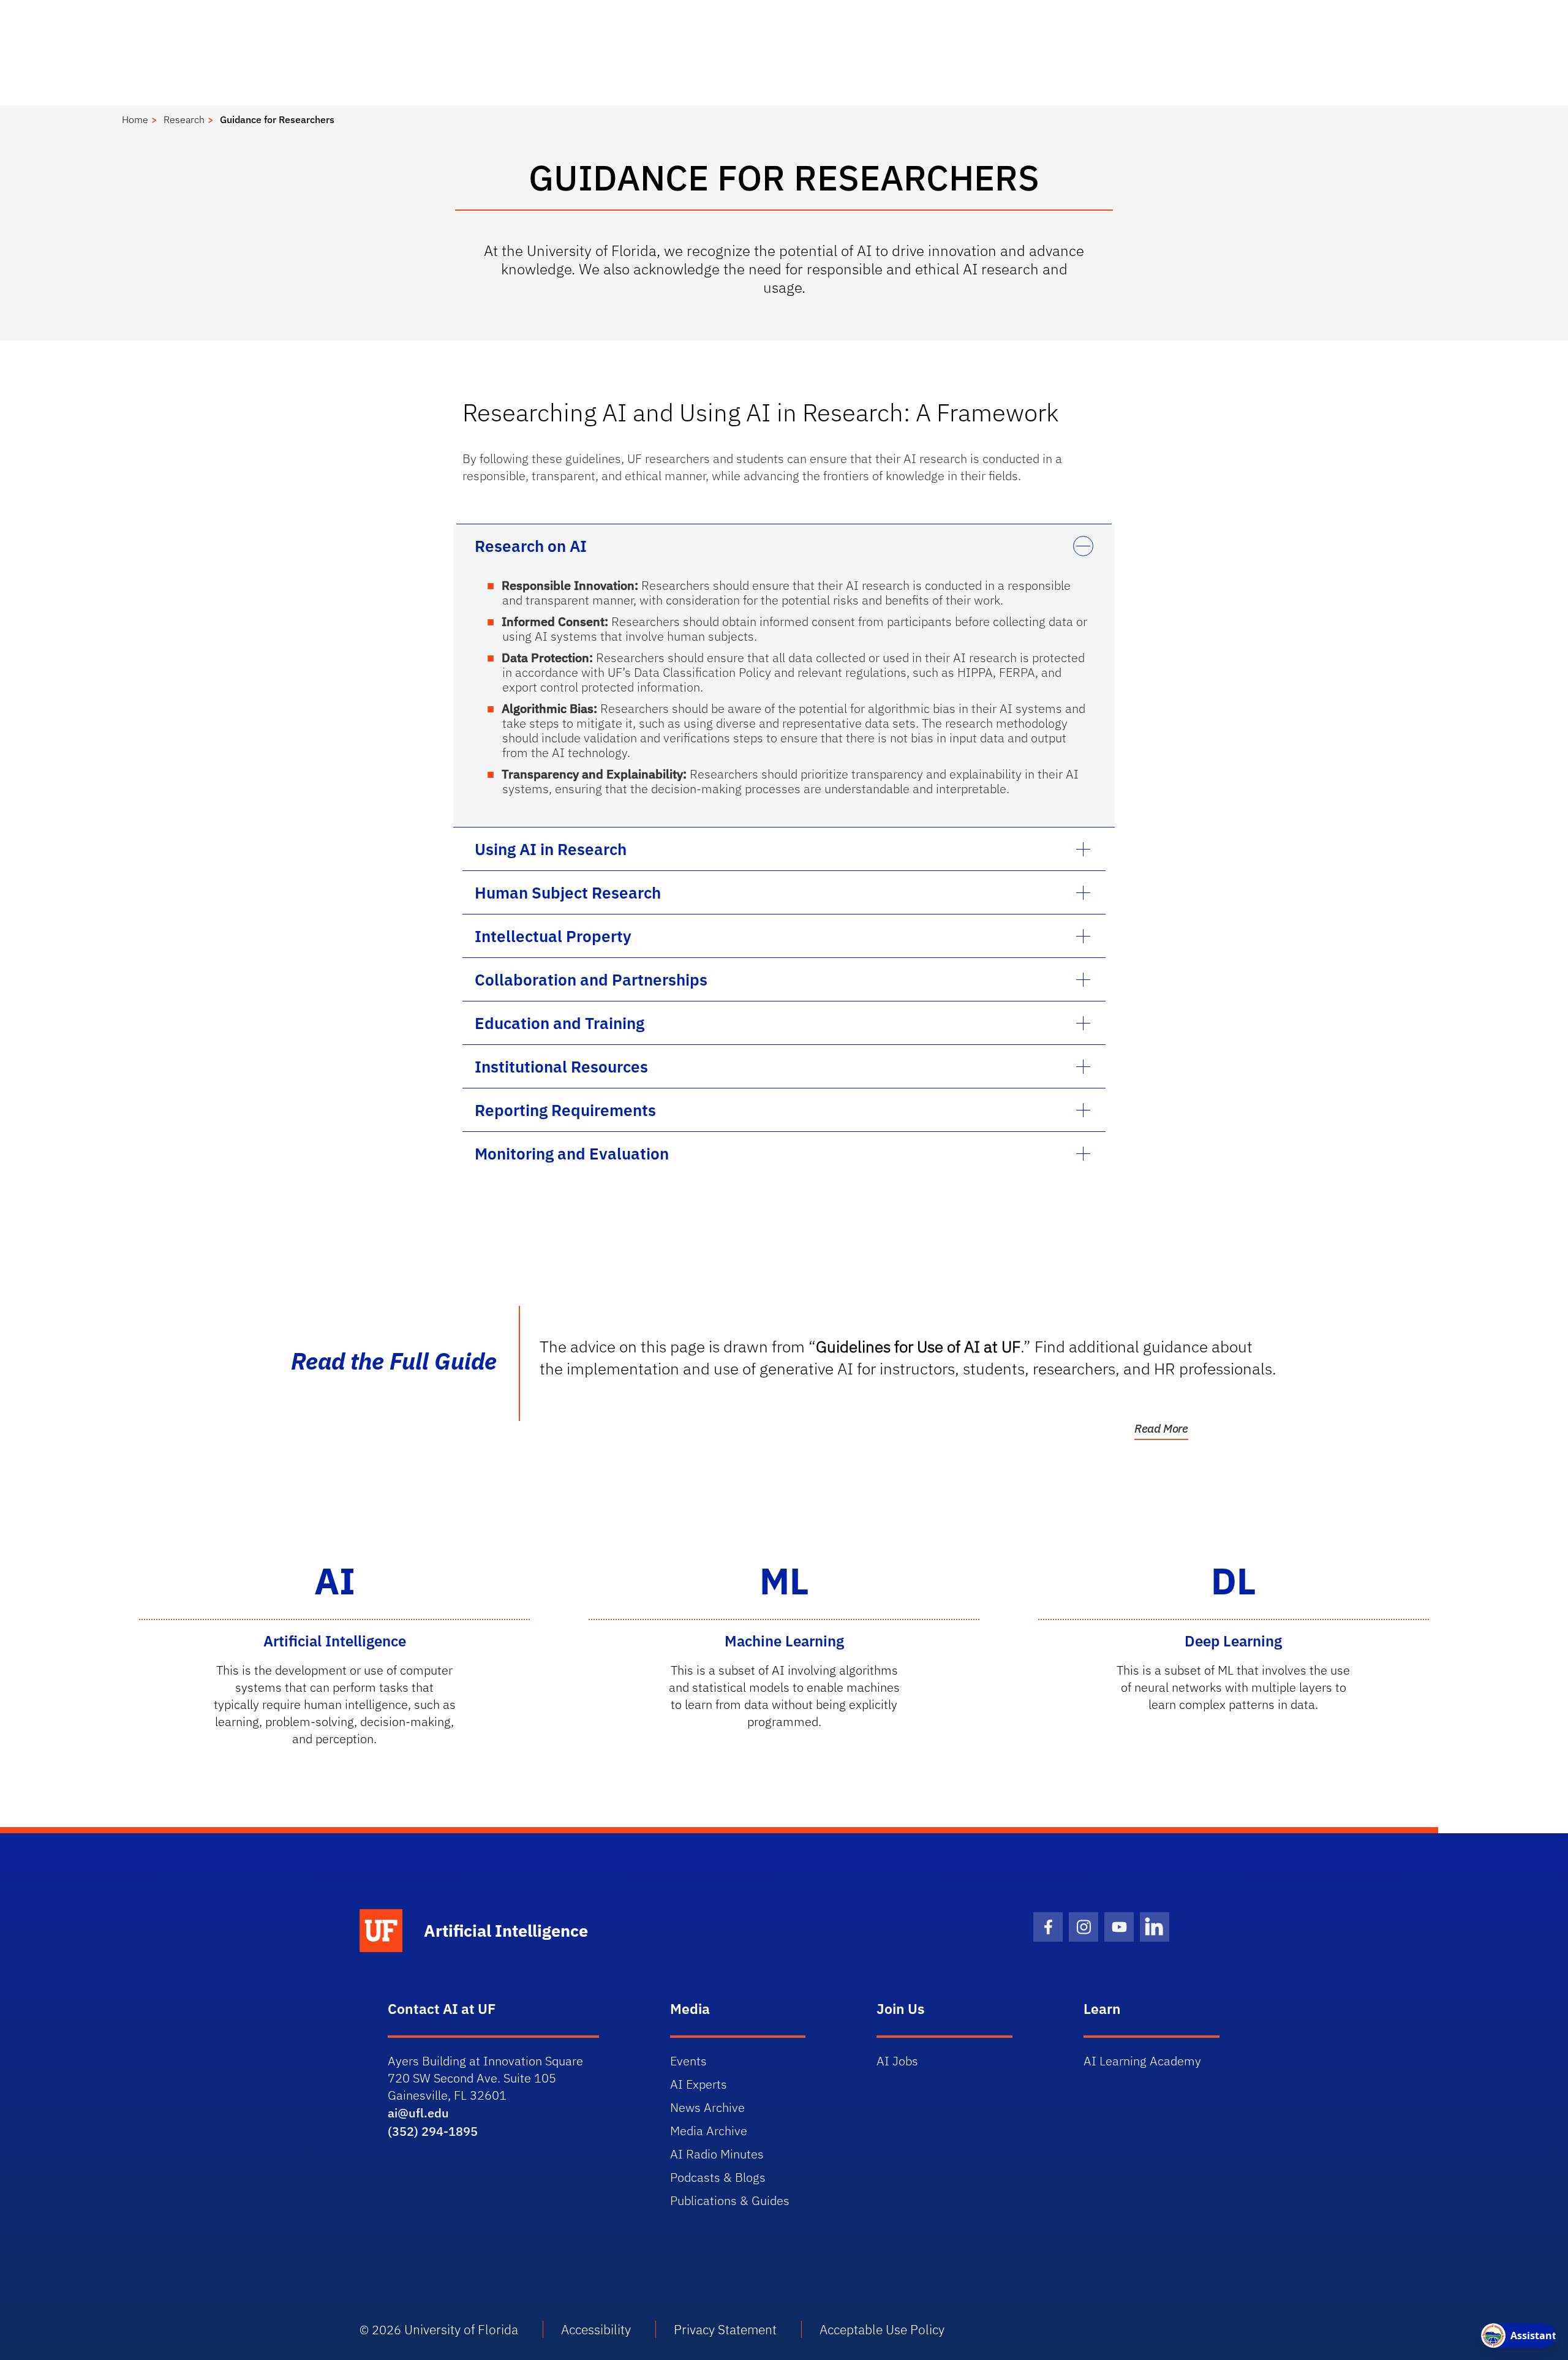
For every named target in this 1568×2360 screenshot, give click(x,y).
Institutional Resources (561, 1066)
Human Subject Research (568, 892)
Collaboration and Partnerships (591, 979)
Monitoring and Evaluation (572, 1153)
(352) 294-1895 (433, 2131)
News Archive (707, 2107)
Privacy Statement (725, 2329)
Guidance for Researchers (277, 119)
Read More (1161, 1428)
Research (184, 119)
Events (688, 2061)
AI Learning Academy (1142, 2061)
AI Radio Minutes (717, 2154)
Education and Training (560, 1023)
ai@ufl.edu (418, 2113)
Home (135, 119)
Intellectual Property (553, 936)
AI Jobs (897, 2061)
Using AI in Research (551, 849)
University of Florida (461, 2329)
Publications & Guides (730, 2200)
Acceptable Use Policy (882, 2329)
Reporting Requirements (565, 1110)
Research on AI (531, 546)
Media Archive (709, 2131)
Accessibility (596, 2329)
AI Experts (699, 2084)
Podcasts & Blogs (718, 2177)
